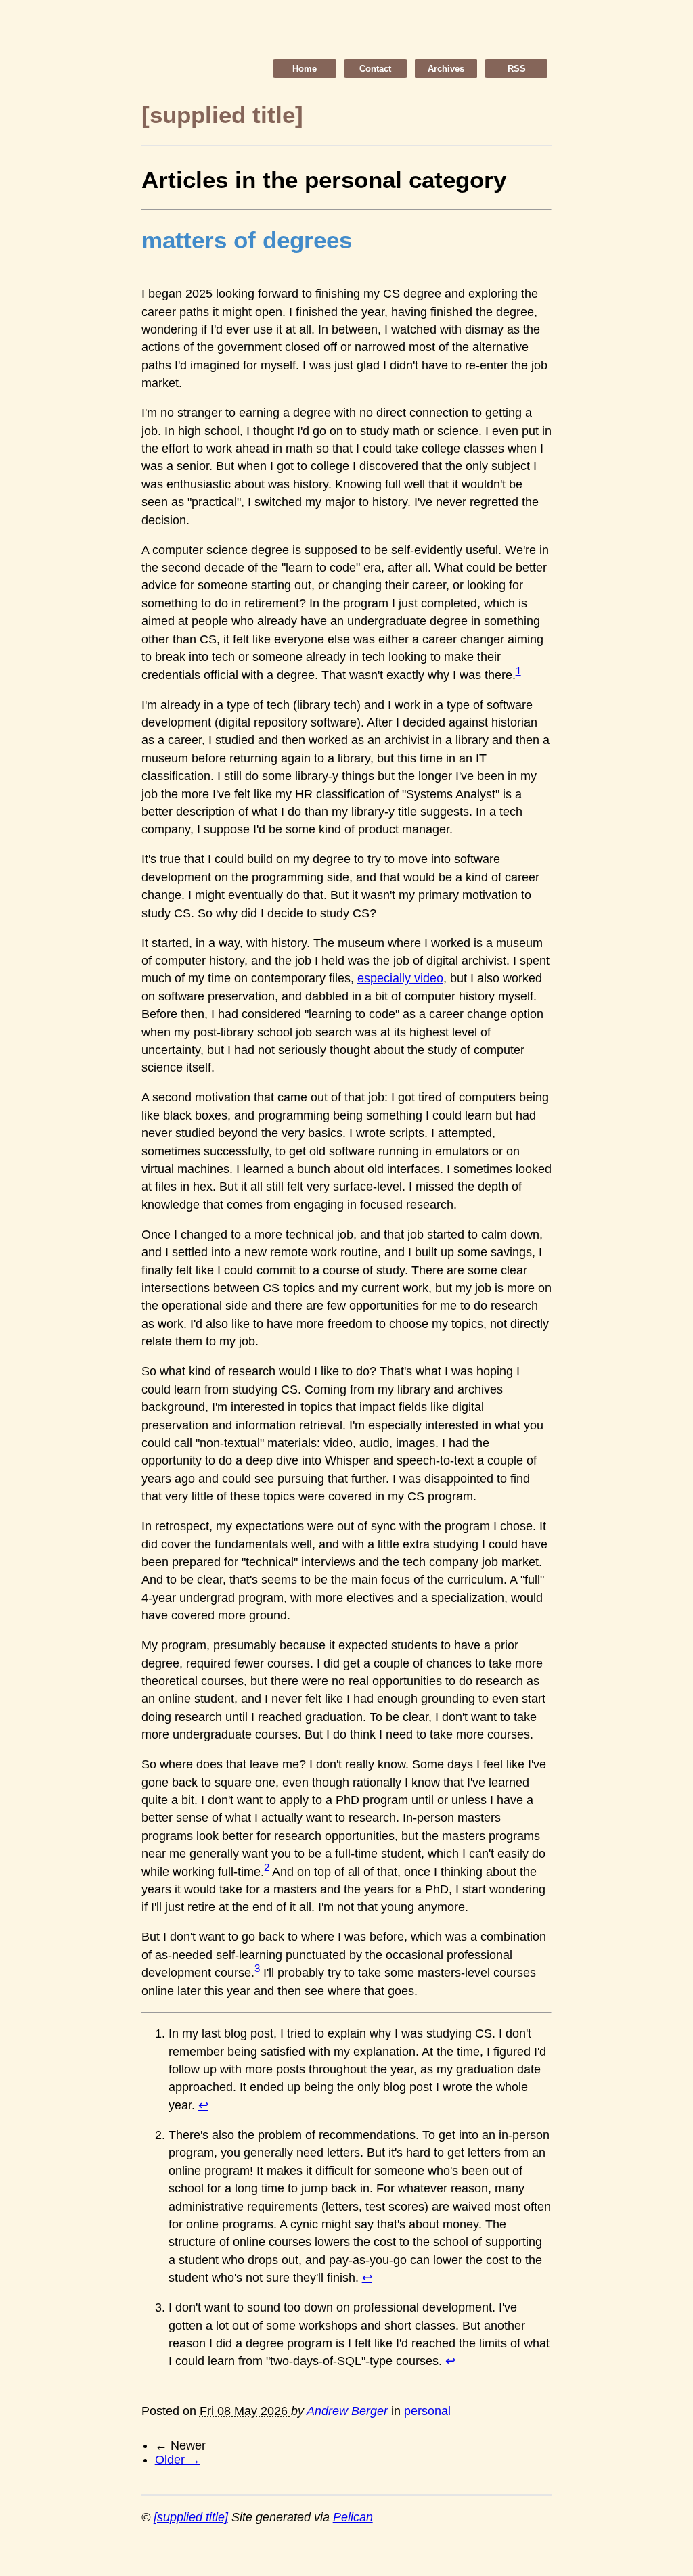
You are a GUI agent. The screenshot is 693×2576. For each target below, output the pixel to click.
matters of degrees (247, 240)
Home (305, 69)
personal (427, 2411)
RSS (517, 69)
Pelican (353, 2517)
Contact (375, 69)
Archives (446, 69)
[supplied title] (191, 2517)
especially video (400, 978)
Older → (178, 2460)
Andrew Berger (347, 2411)
